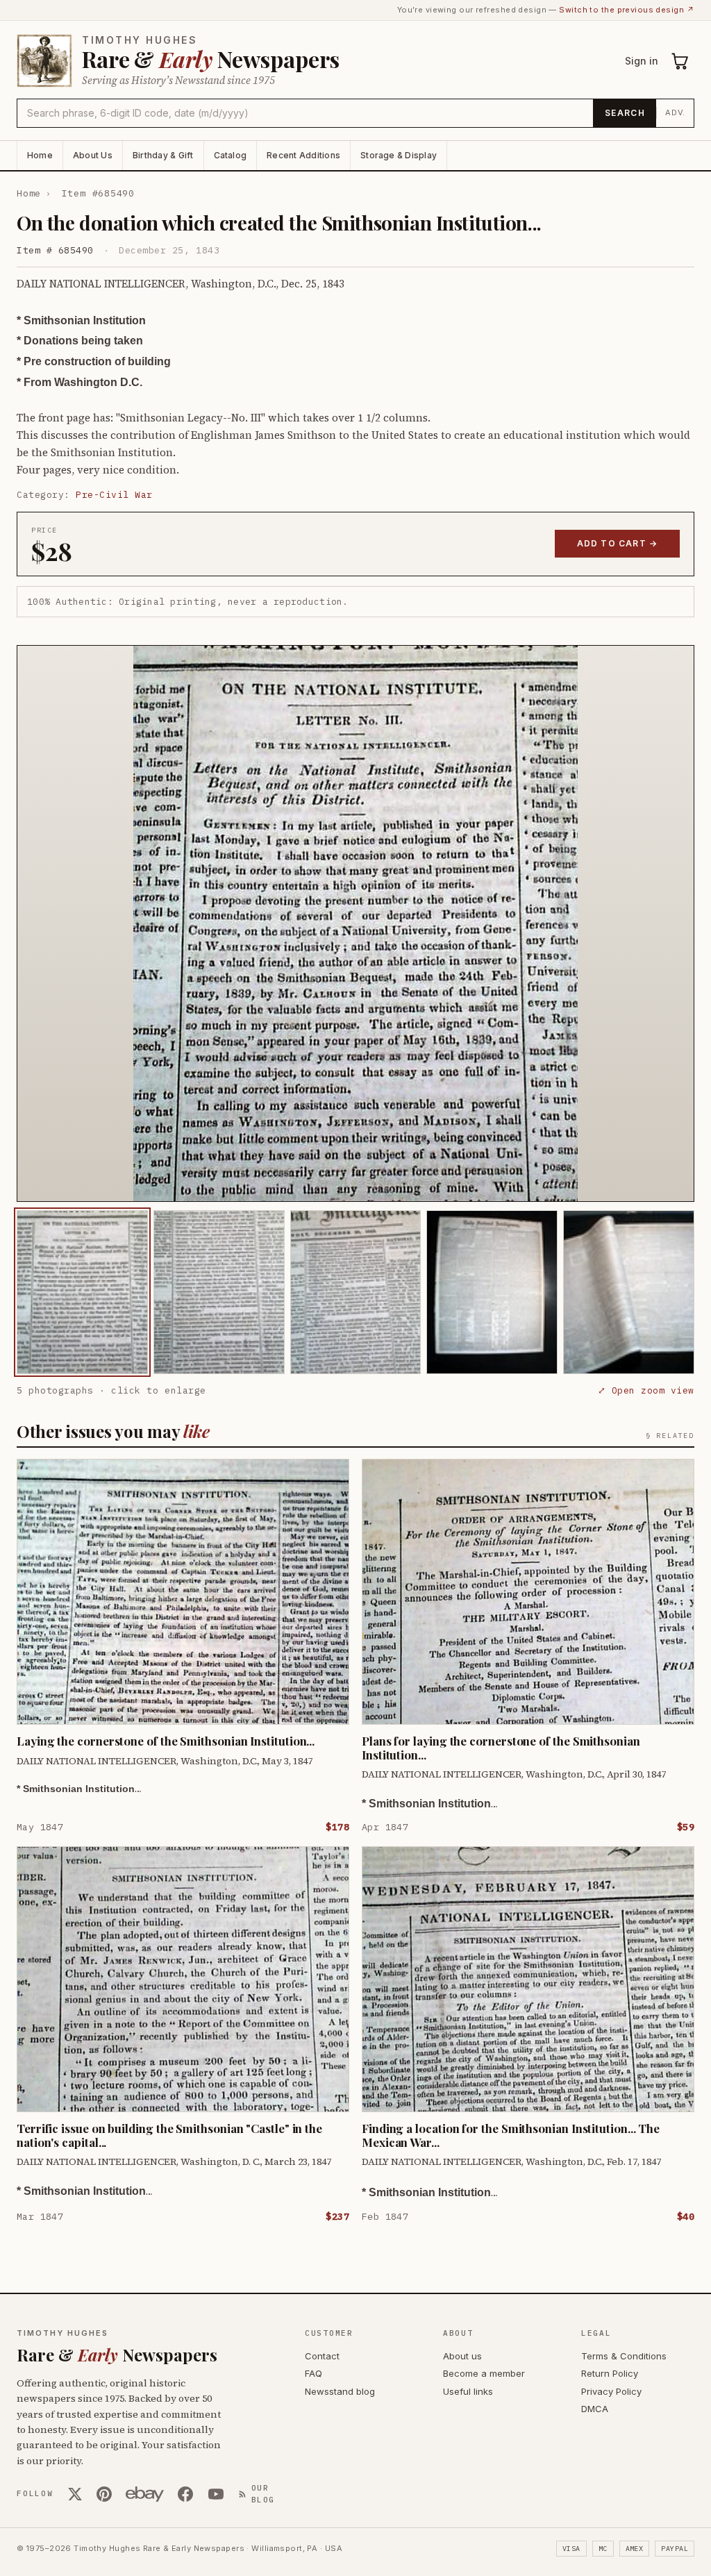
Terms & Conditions (624, 2356)
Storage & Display (399, 155)
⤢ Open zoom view (646, 1390)
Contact (322, 2356)
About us (462, 2356)
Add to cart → (618, 543)
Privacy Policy (611, 2391)
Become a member (484, 2373)
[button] (355, 923)
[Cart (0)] (680, 61)
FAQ (313, 2373)
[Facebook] (185, 2494)
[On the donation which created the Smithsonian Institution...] (82, 1292)
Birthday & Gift (163, 155)
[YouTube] (216, 2494)
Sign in (642, 61)
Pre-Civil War (114, 495)
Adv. (675, 112)
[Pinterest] (104, 2494)
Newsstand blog (340, 2391)
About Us (93, 155)
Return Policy (610, 2373)
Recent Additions (303, 155)
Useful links (468, 2391)
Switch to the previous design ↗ (627, 10)
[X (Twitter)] (75, 2494)
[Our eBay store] (145, 2494)
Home (40, 155)
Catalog (231, 155)
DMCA (595, 2409)
